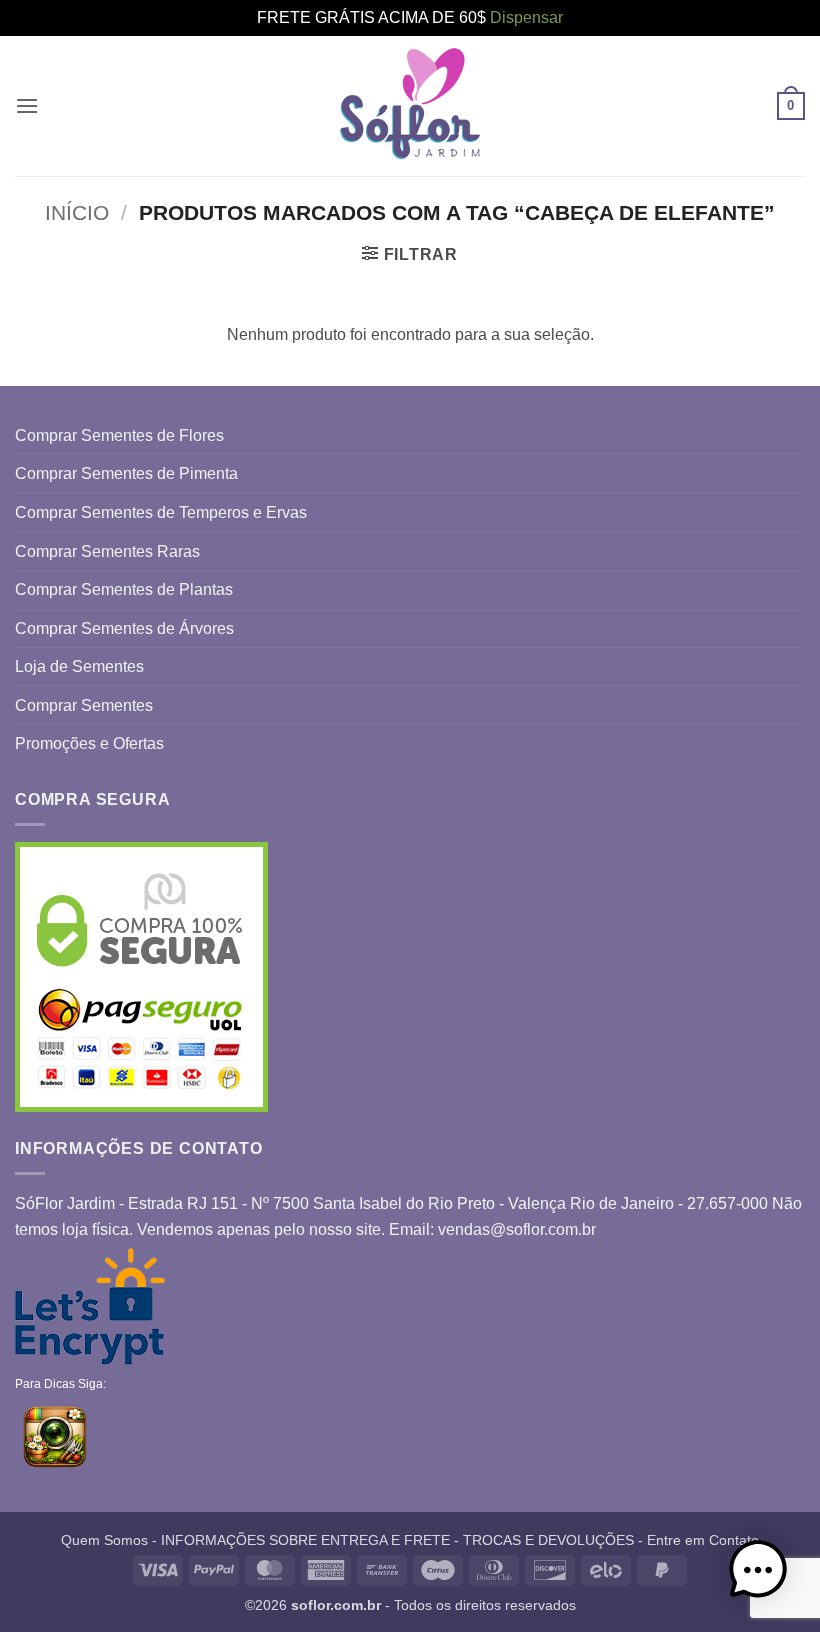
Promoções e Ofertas (89, 743)
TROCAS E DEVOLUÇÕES (548, 1540)
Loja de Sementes (79, 666)
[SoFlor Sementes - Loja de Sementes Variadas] (410, 105)
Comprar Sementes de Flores (119, 435)
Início (77, 212)
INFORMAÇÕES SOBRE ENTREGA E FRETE (305, 1540)
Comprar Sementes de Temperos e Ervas (161, 512)
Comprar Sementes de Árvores (124, 628)
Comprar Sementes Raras (107, 551)
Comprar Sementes (84, 705)
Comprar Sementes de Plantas (124, 589)
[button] (27, 105)
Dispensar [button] (526, 17)
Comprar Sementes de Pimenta (126, 473)
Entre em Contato (703, 1540)
